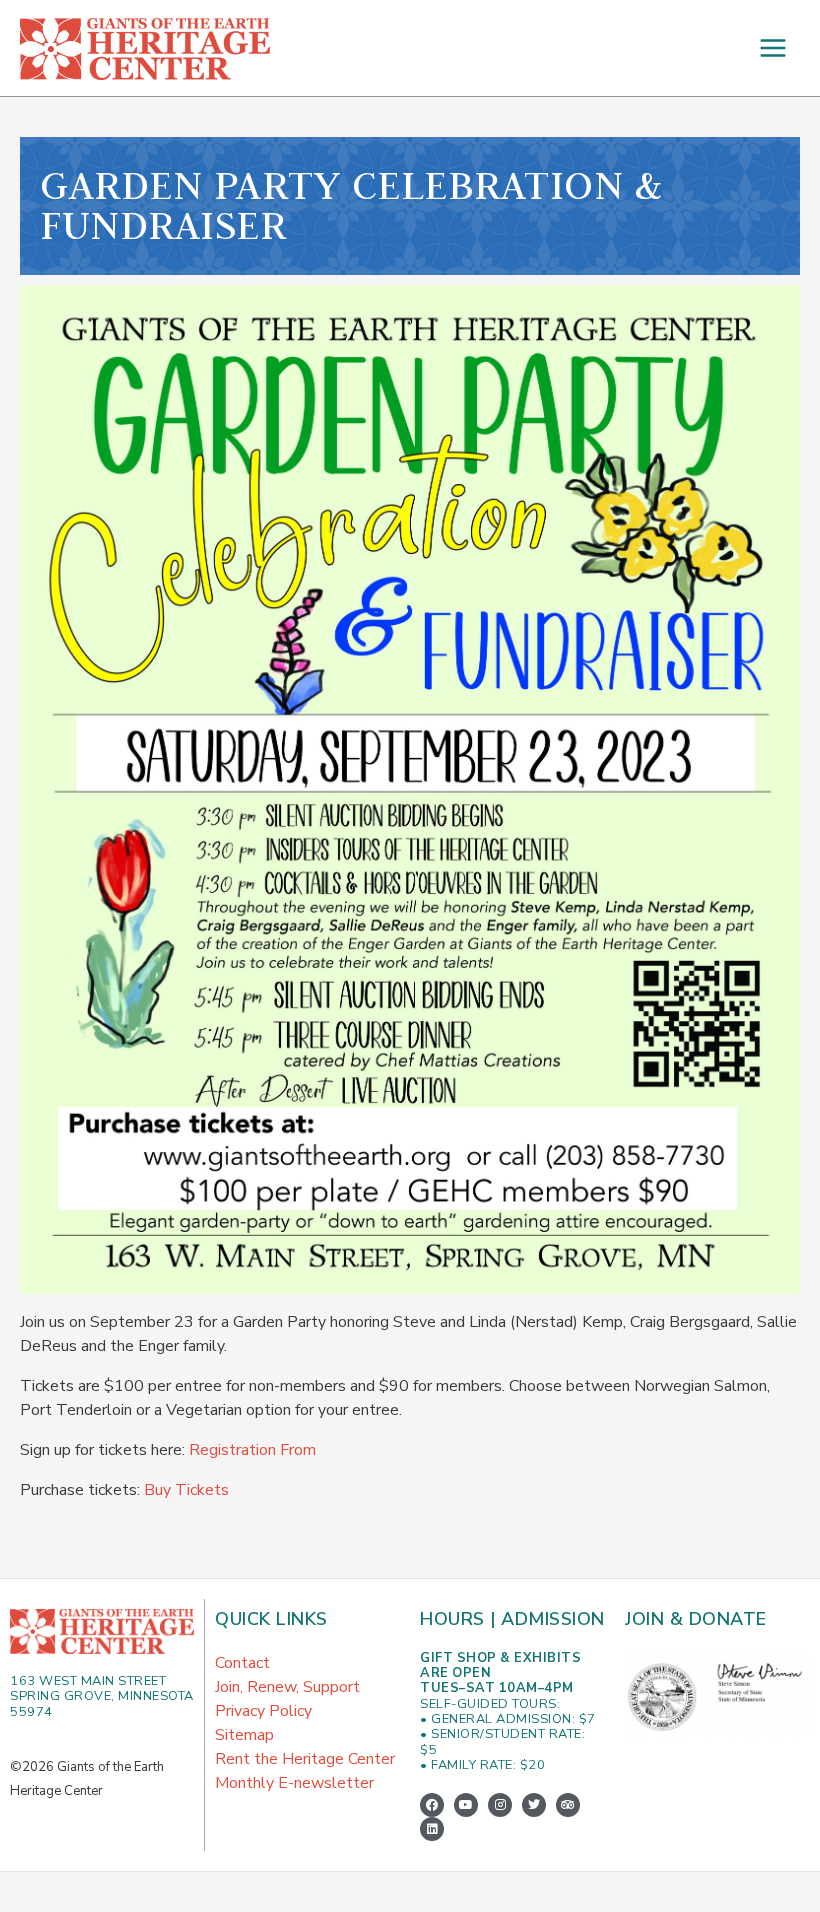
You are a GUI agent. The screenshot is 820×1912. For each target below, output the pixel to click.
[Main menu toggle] (773, 48)
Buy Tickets (186, 1490)
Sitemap (244, 1735)
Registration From (252, 1450)
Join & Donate (696, 1619)
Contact (242, 1663)
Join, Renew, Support (287, 1687)
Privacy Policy (263, 1711)
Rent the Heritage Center (305, 1759)
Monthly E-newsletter (294, 1783)
